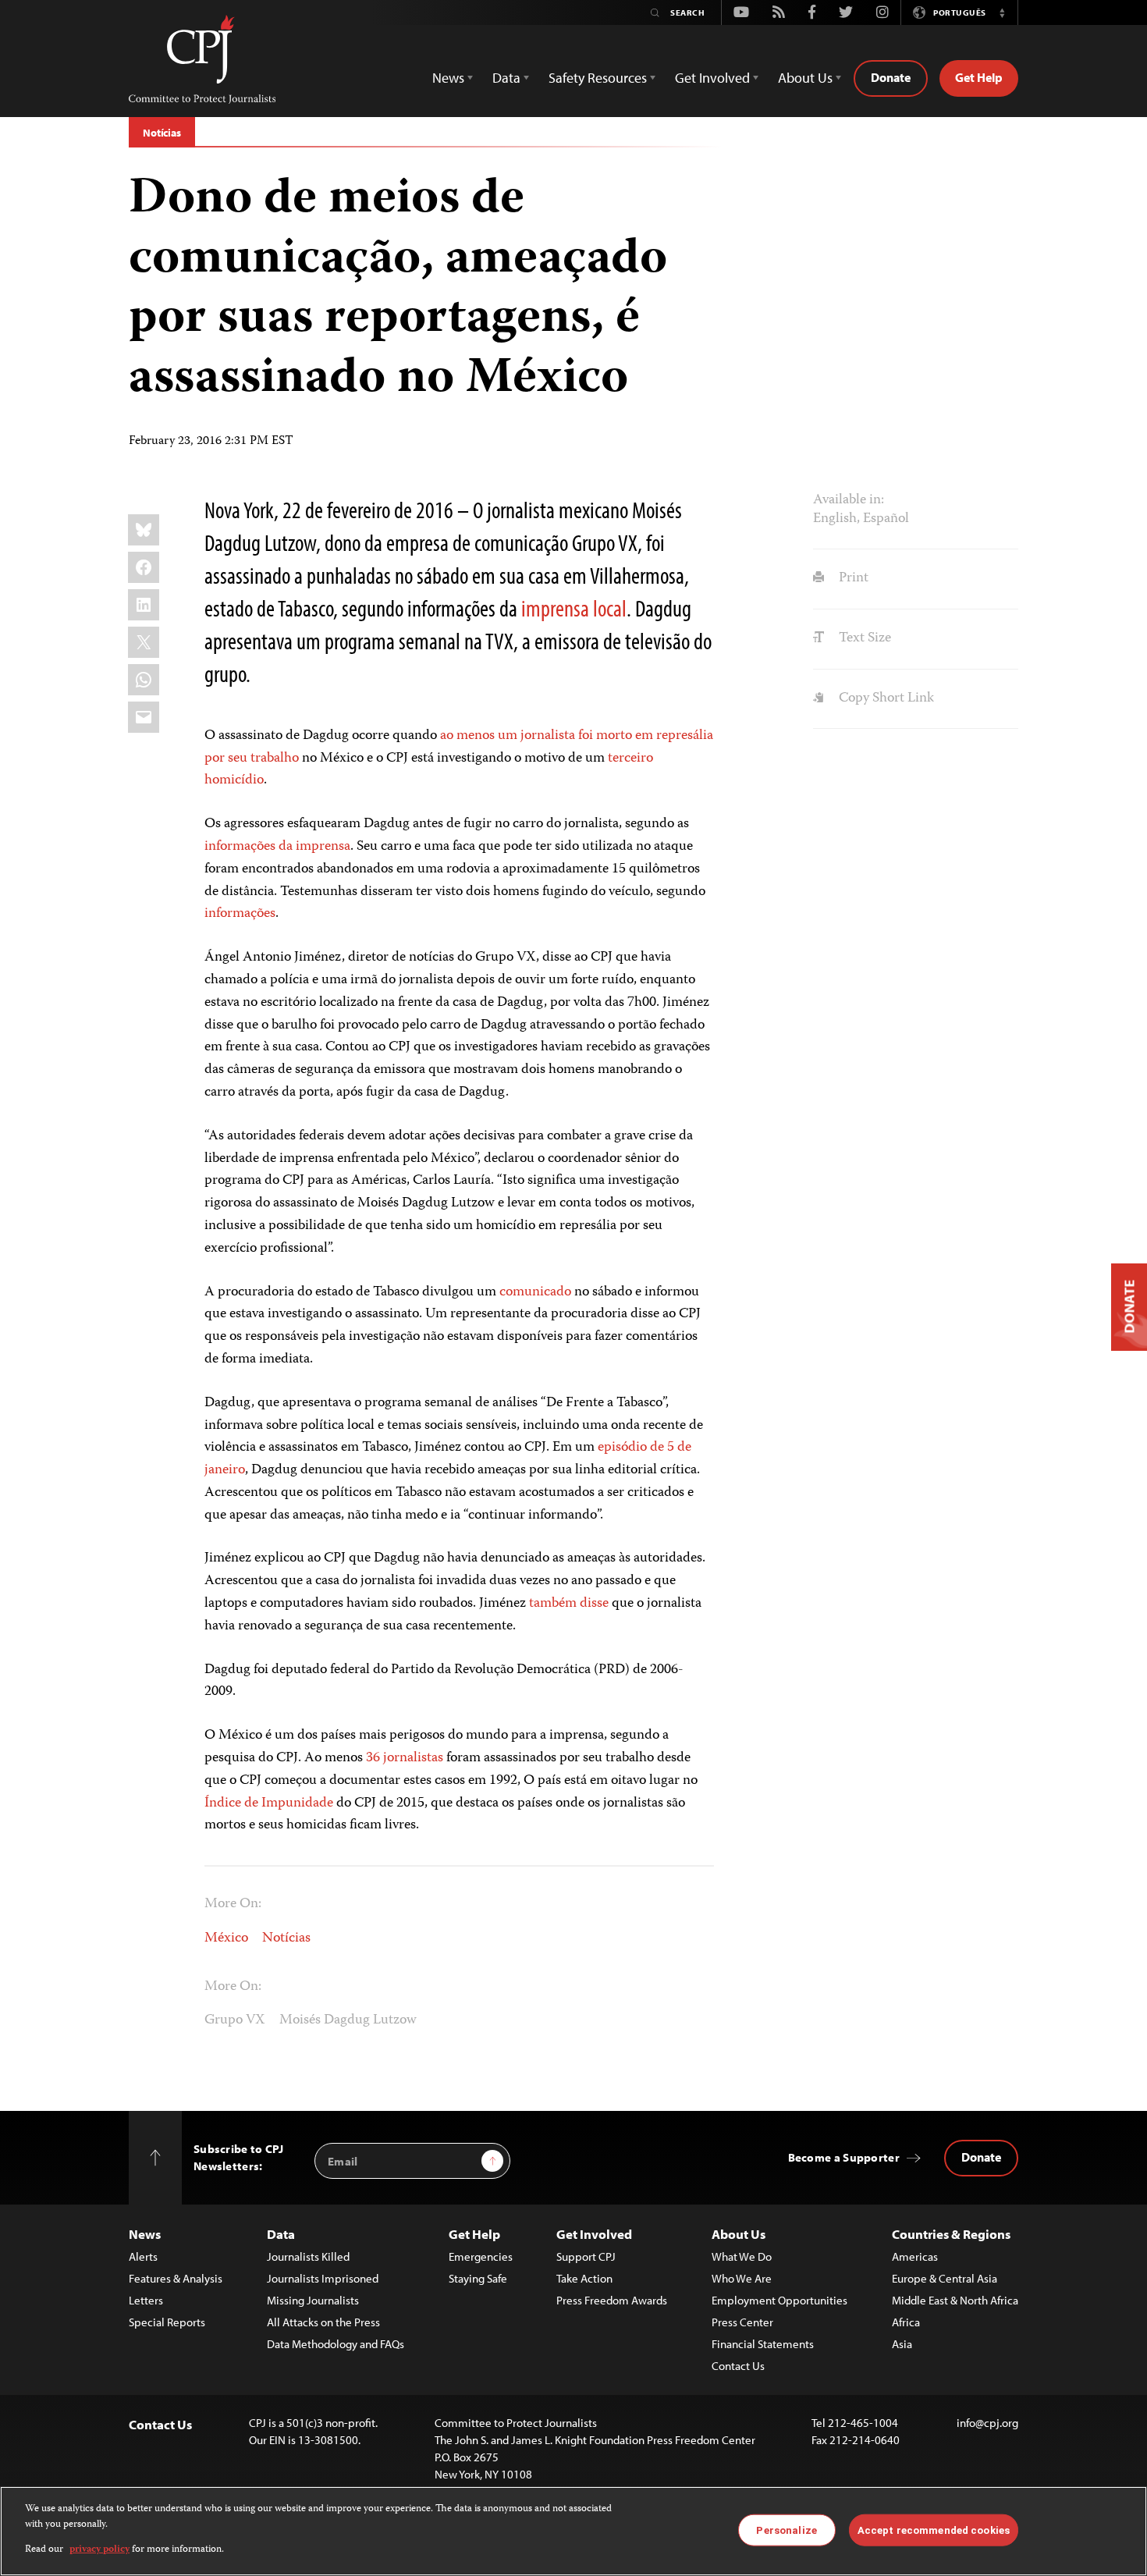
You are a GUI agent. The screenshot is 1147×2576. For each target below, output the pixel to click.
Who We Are (742, 2278)
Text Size (863, 638)
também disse (569, 1604)
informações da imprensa (277, 847)
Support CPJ (586, 2256)
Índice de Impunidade (269, 1803)
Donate (891, 77)
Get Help (979, 77)
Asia (902, 2344)
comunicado (535, 1292)
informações (240, 914)
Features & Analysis (176, 2278)
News (145, 2234)
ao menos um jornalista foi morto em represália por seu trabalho (459, 747)
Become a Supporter (844, 2157)
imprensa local (574, 608)
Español (886, 519)
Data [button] (506, 78)
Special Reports (167, 2322)
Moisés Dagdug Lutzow (348, 2020)
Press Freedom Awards (612, 2300)
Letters (146, 2300)
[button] (1002, 12)
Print (852, 578)
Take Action (584, 2278)
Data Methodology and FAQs (336, 2344)
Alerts (143, 2256)
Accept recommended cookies (934, 2530)
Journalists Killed (308, 2256)
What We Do (742, 2256)
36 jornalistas (405, 1758)
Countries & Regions (951, 2234)
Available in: (849, 500)
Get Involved (594, 2234)
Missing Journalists (313, 2300)
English (835, 519)
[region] (573, 2531)
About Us (739, 2234)
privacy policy (99, 2550)
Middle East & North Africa (955, 2300)
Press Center (742, 2322)
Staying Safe (478, 2278)
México (226, 1938)
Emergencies (481, 2256)
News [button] (448, 78)
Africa (906, 2322)
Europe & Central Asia (945, 2278)
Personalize (786, 2530)
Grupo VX (235, 2020)
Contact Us (738, 2366)
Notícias (162, 133)
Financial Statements (763, 2344)
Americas (915, 2256)
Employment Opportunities (779, 2300)
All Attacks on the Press (323, 2322)
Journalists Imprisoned (323, 2278)
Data (281, 2234)
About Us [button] (805, 78)
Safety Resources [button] (598, 78)
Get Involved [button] (712, 78)
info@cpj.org (987, 2423)
